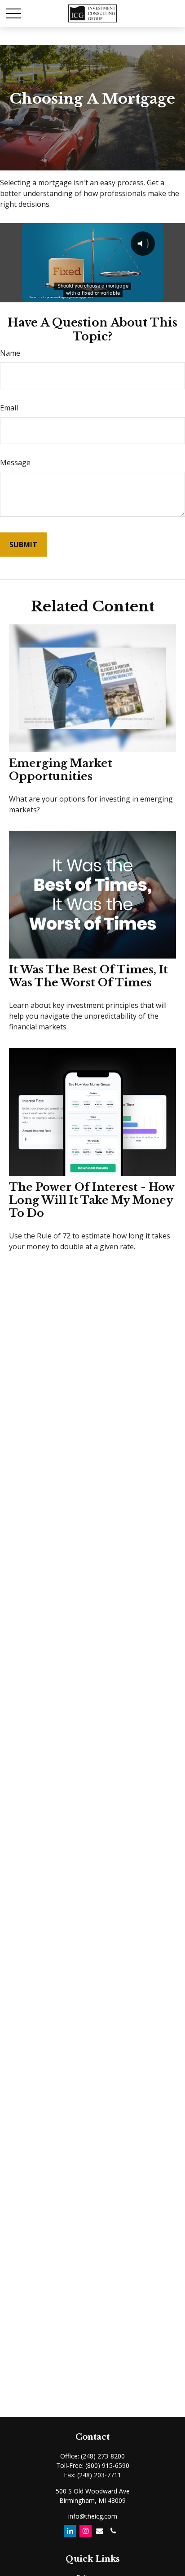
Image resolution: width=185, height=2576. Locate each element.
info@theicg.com (93, 2516)
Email (9, 408)
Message (15, 462)
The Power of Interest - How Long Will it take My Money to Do (92, 1200)
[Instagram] (86, 2531)
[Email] (99, 2531)
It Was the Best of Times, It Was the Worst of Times (88, 976)
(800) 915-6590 (107, 2465)
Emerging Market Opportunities (61, 770)
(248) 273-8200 (103, 2456)
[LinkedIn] (70, 2531)
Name (10, 353)
